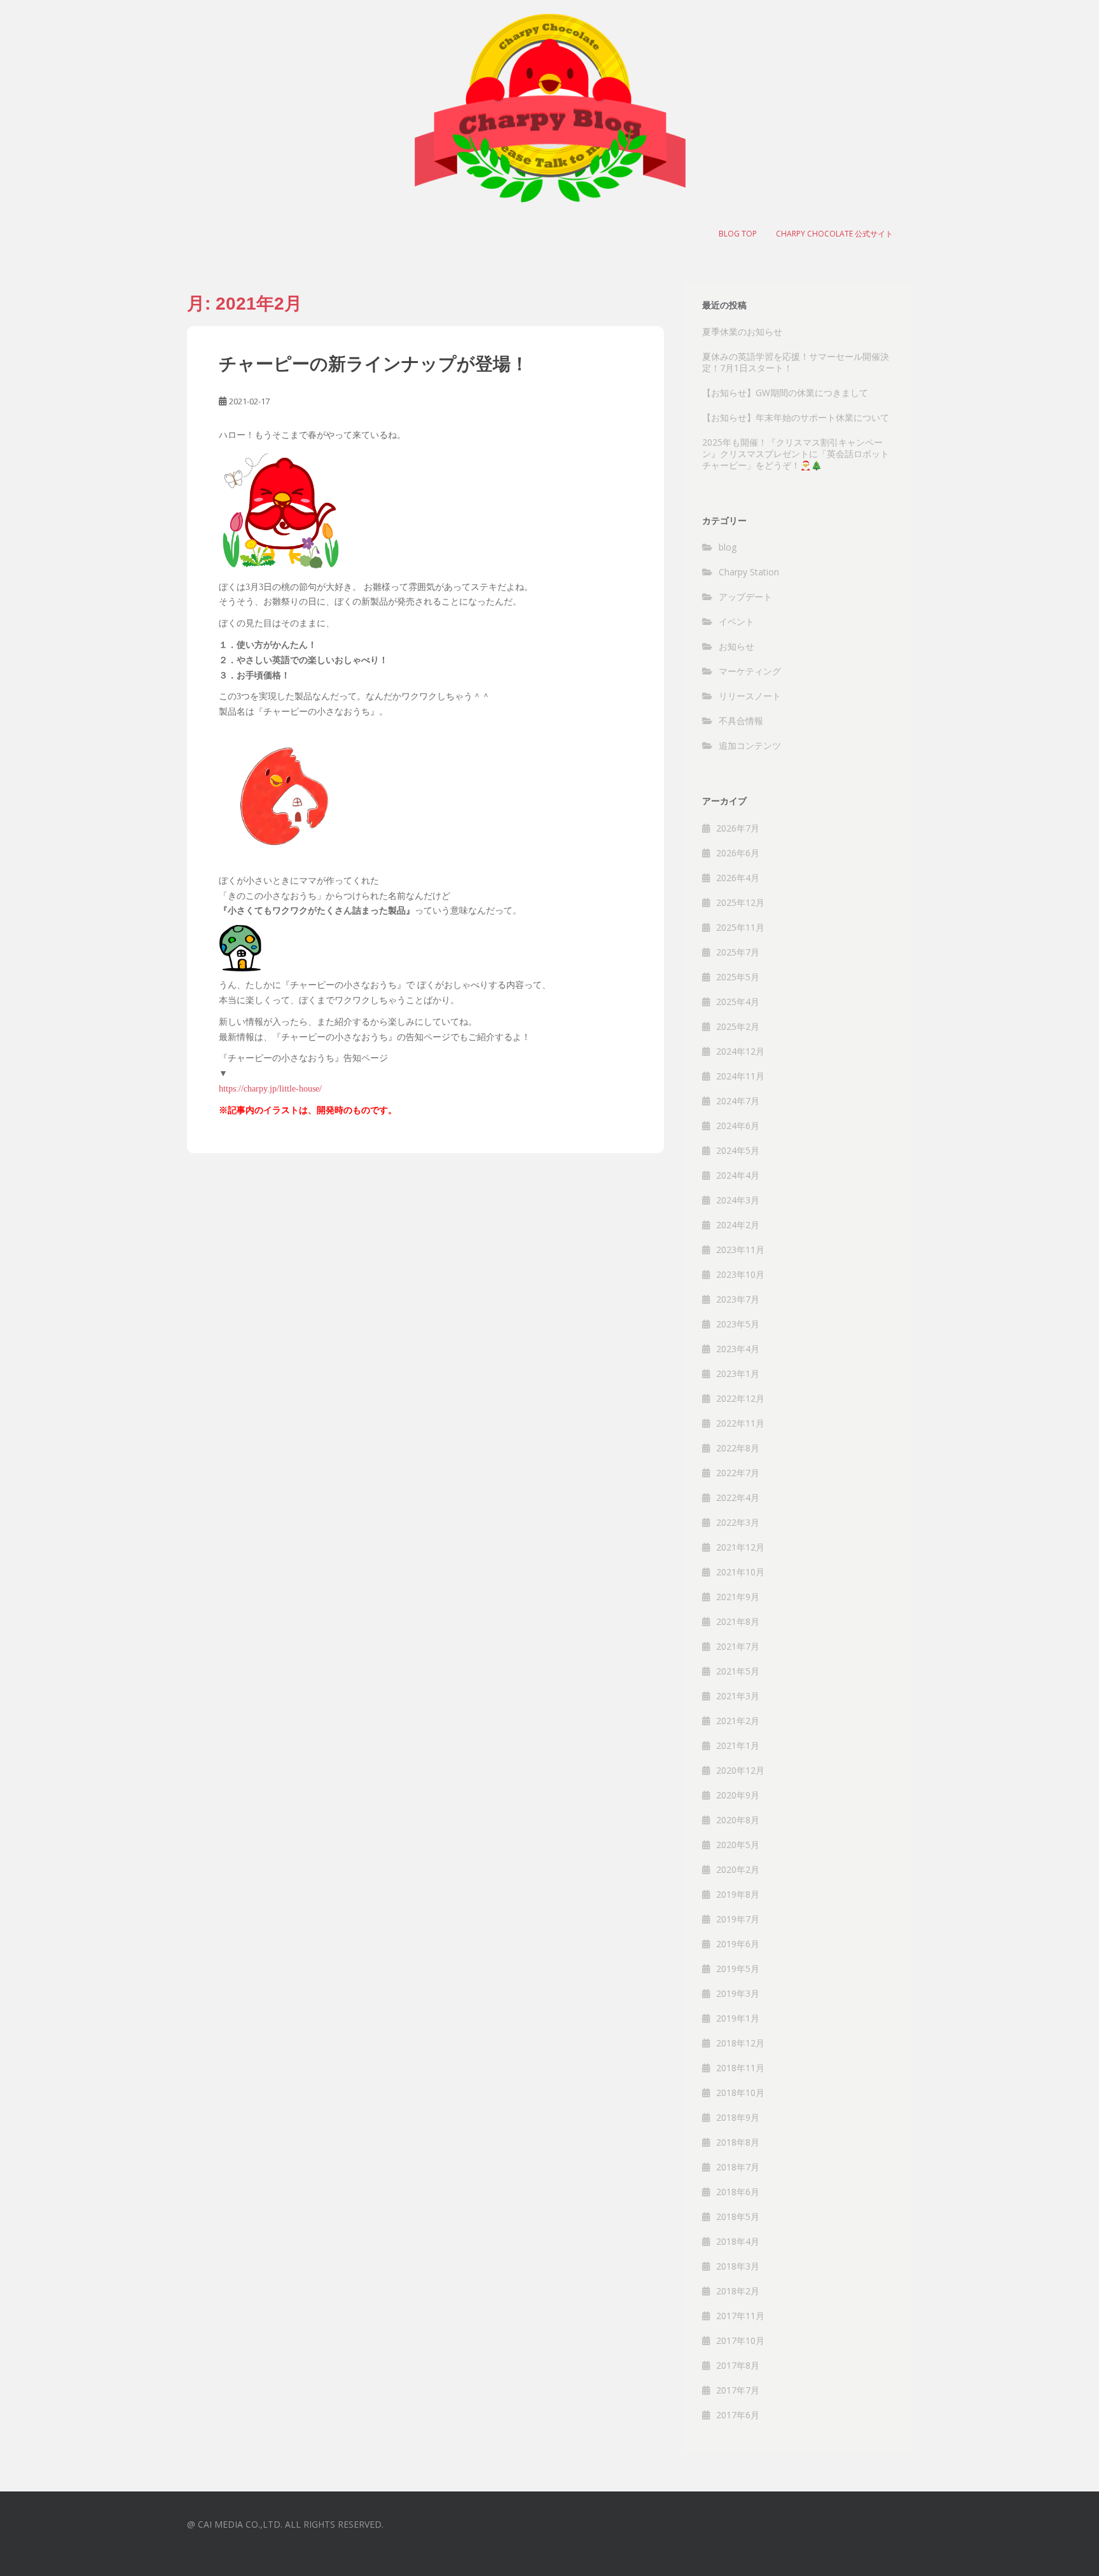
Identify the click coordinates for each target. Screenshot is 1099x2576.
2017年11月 (740, 2316)
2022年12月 (740, 1398)
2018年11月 (740, 2068)
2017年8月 (738, 2365)
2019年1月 (738, 2018)
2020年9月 (738, 1795)
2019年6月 (738, 1944)
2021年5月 (738, 1671)
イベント (736, 621)
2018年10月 (740, 2093)
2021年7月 (738, 1646)
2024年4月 (738, 1175)
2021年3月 (738, 1696)
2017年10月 (740, 2340)
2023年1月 (738, 1374)
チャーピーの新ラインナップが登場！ (374, 364)
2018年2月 (738, 2291)
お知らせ (736, 646)
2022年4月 (738, 1497)
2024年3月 (738, 1200)
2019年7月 (738, 1919)
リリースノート (750, 696)
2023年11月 (740, 1250)
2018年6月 (738, 2192)
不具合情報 (741, 721)
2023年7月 (738, 1299)
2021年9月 (738, 1597)
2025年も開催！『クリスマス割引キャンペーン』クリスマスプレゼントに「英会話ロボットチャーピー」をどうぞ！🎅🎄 (796, 454)
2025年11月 (740, 927)
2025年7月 (738, 952)
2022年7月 (738, 1473)
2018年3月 (738, 2266)
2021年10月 (740, 1572)
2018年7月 (738, 2167)
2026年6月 (738, 853)
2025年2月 (738, 1026)
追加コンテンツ (750, 745)
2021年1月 (738, 1745)
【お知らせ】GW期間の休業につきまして (785, 393)
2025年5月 (738, 977)
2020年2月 (738, 1869)
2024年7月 (738, 1101)
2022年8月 (738, 1448)
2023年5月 (738, 1324)
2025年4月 (738, 1002)
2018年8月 (738, 2142)
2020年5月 (738, 1845)
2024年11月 (740, 1076)
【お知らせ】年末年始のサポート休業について (796, 417)
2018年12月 (740, 2043)
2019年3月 (738, 1993)
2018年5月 (738, 2216)
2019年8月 (738, 1894)
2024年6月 (738, 1126)
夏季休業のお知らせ (742, 332)
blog (728, 547)
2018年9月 (738, 2117)
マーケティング (750, 671)
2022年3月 (738, 1522)
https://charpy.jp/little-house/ (270, 1089)
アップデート (745, 597)
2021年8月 (738, 1621)
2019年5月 (738, 1969)
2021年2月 (738, 1721)
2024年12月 (740, 1051)
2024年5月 (738, 1150)
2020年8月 (738, 1820)
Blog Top (738, 234)
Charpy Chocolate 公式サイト (834, 234)
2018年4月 (738, 2241)
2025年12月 (740, 902)
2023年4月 (738, 1349)
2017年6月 (738, 2415)
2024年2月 (738, 1225)
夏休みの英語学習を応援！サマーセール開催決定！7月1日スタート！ (796, 362)
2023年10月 (740, 1274)
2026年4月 (738, 878)
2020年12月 (740, 1770)
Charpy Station (749, 572)
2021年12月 (740, 1547)
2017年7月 (738, 2390)
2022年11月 (740, 1423)
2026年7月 (738, 828)
